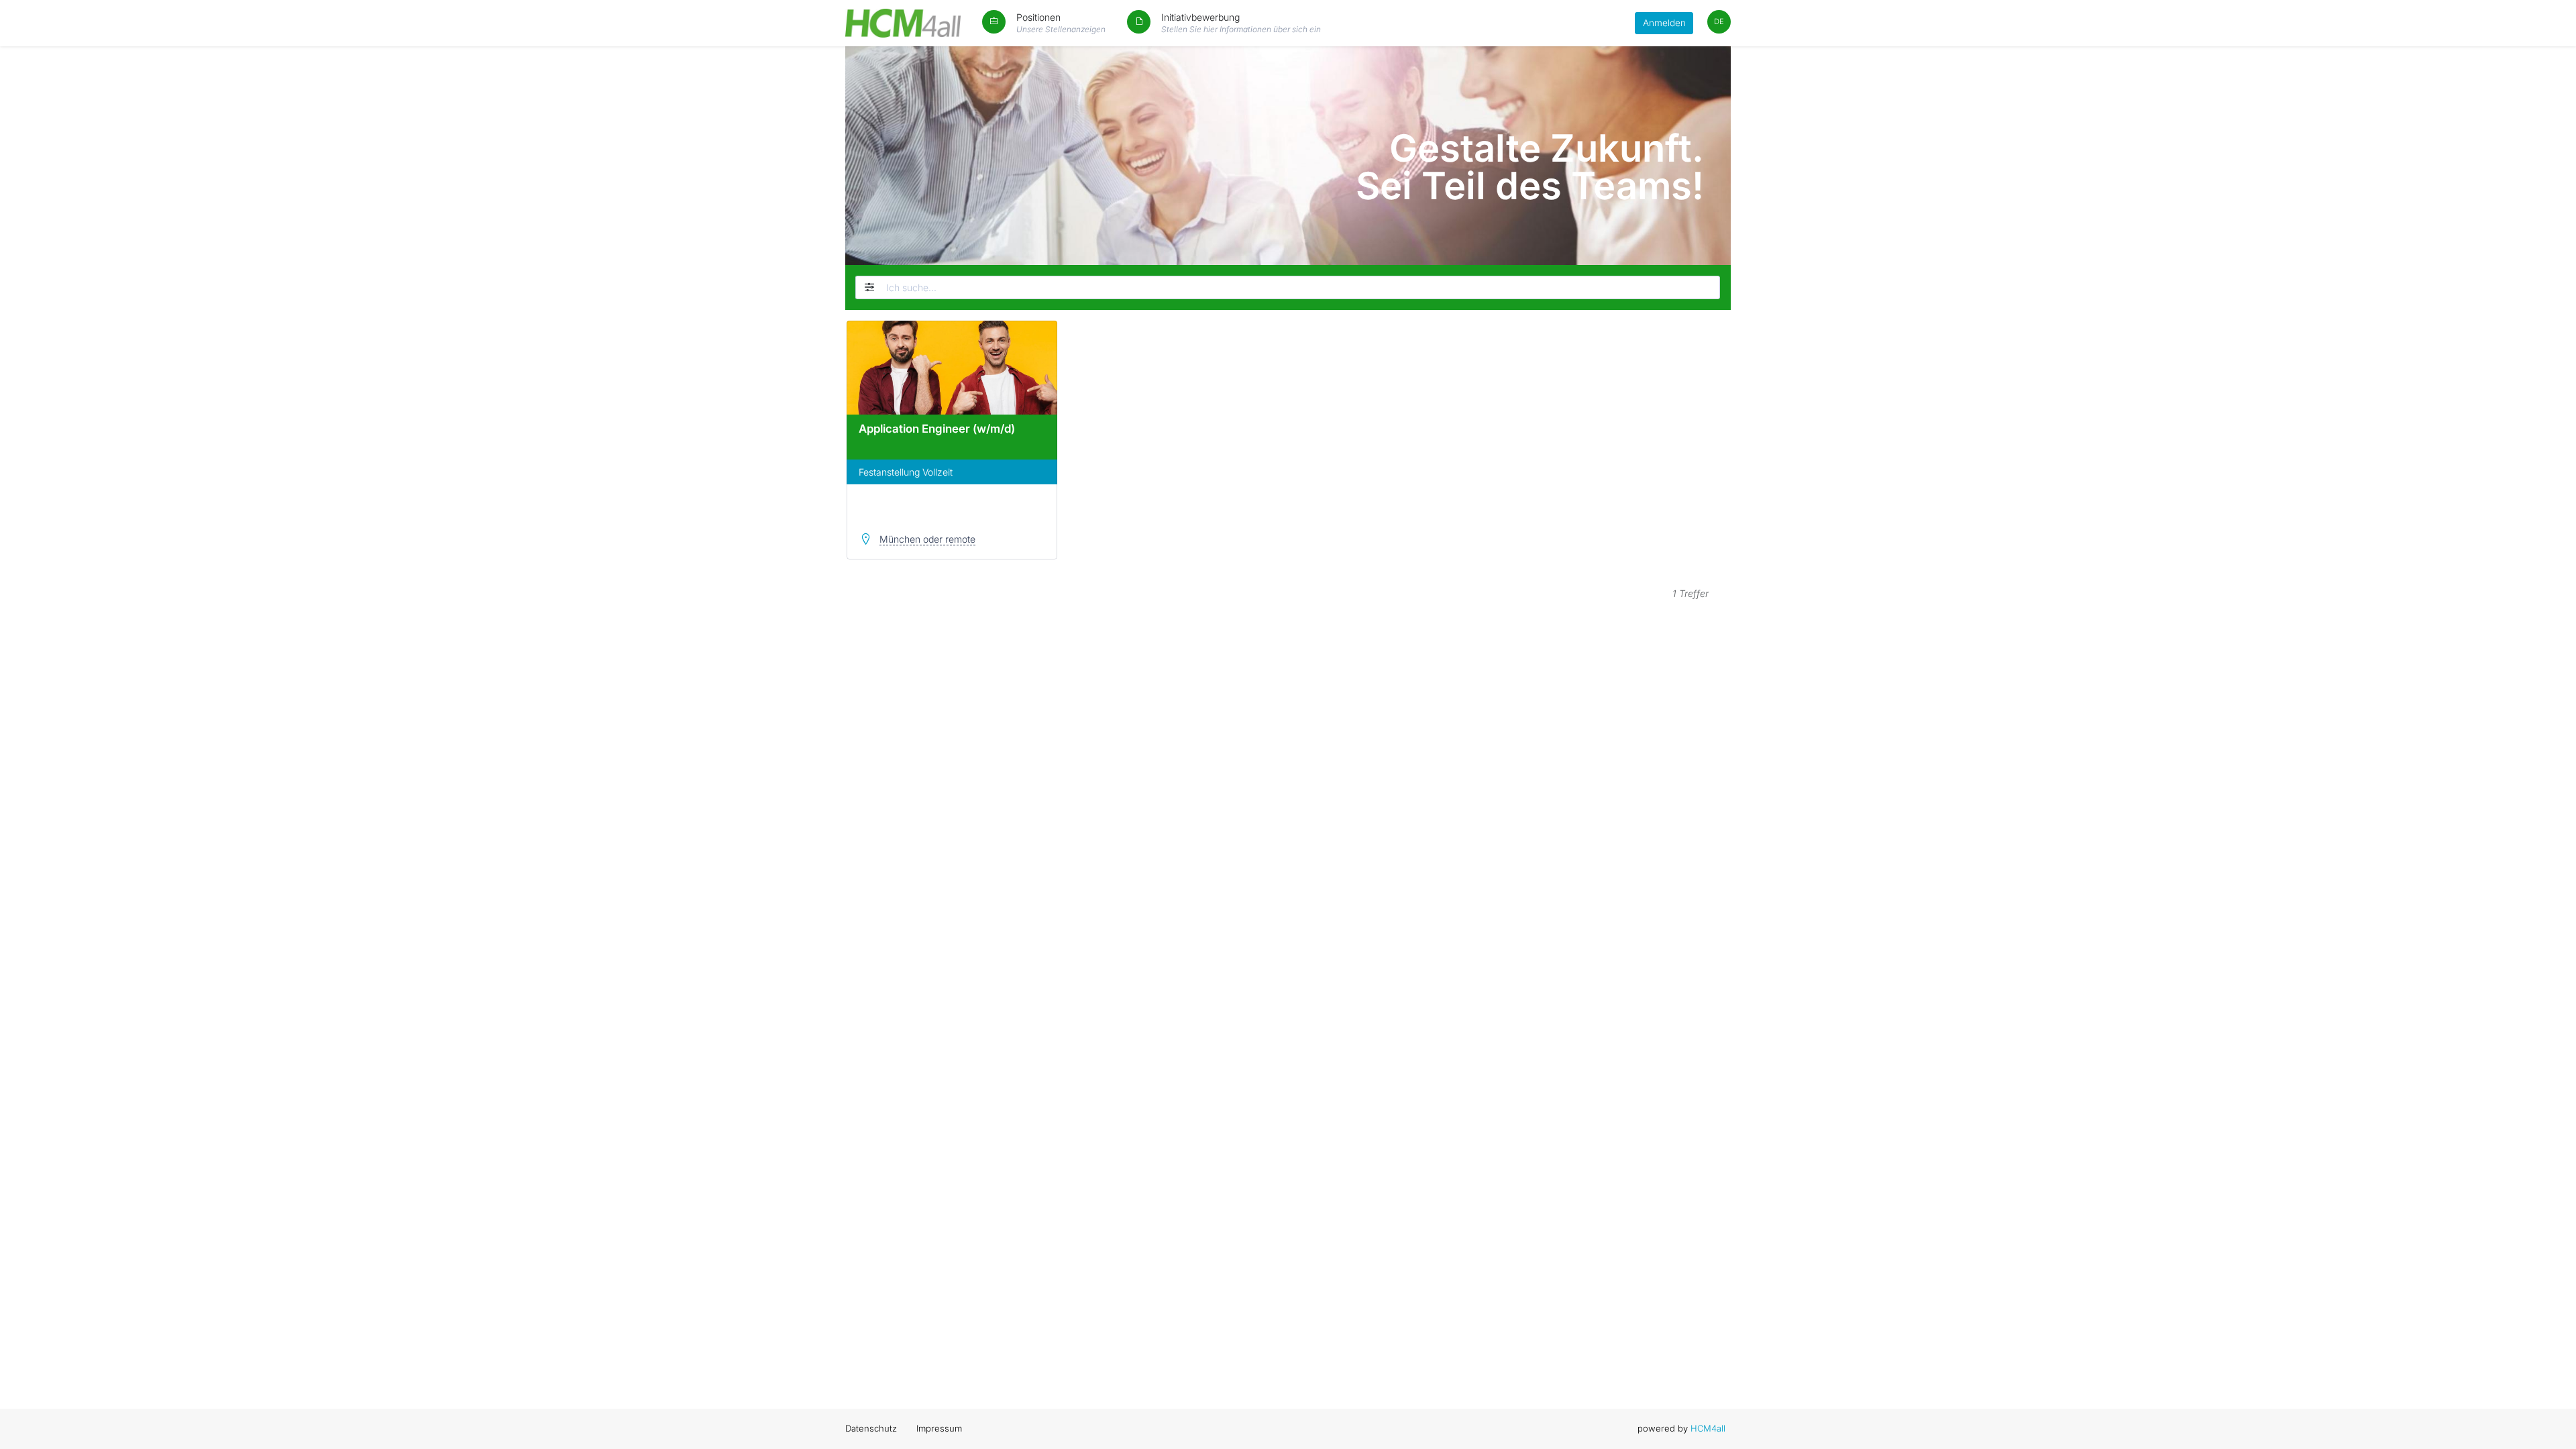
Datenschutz (871, 1428)
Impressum (939, 1428)
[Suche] (1711, 287)
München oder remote (927, 539)
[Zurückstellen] (867, 287)
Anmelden (1664, 23)
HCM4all (1708, 1428)
